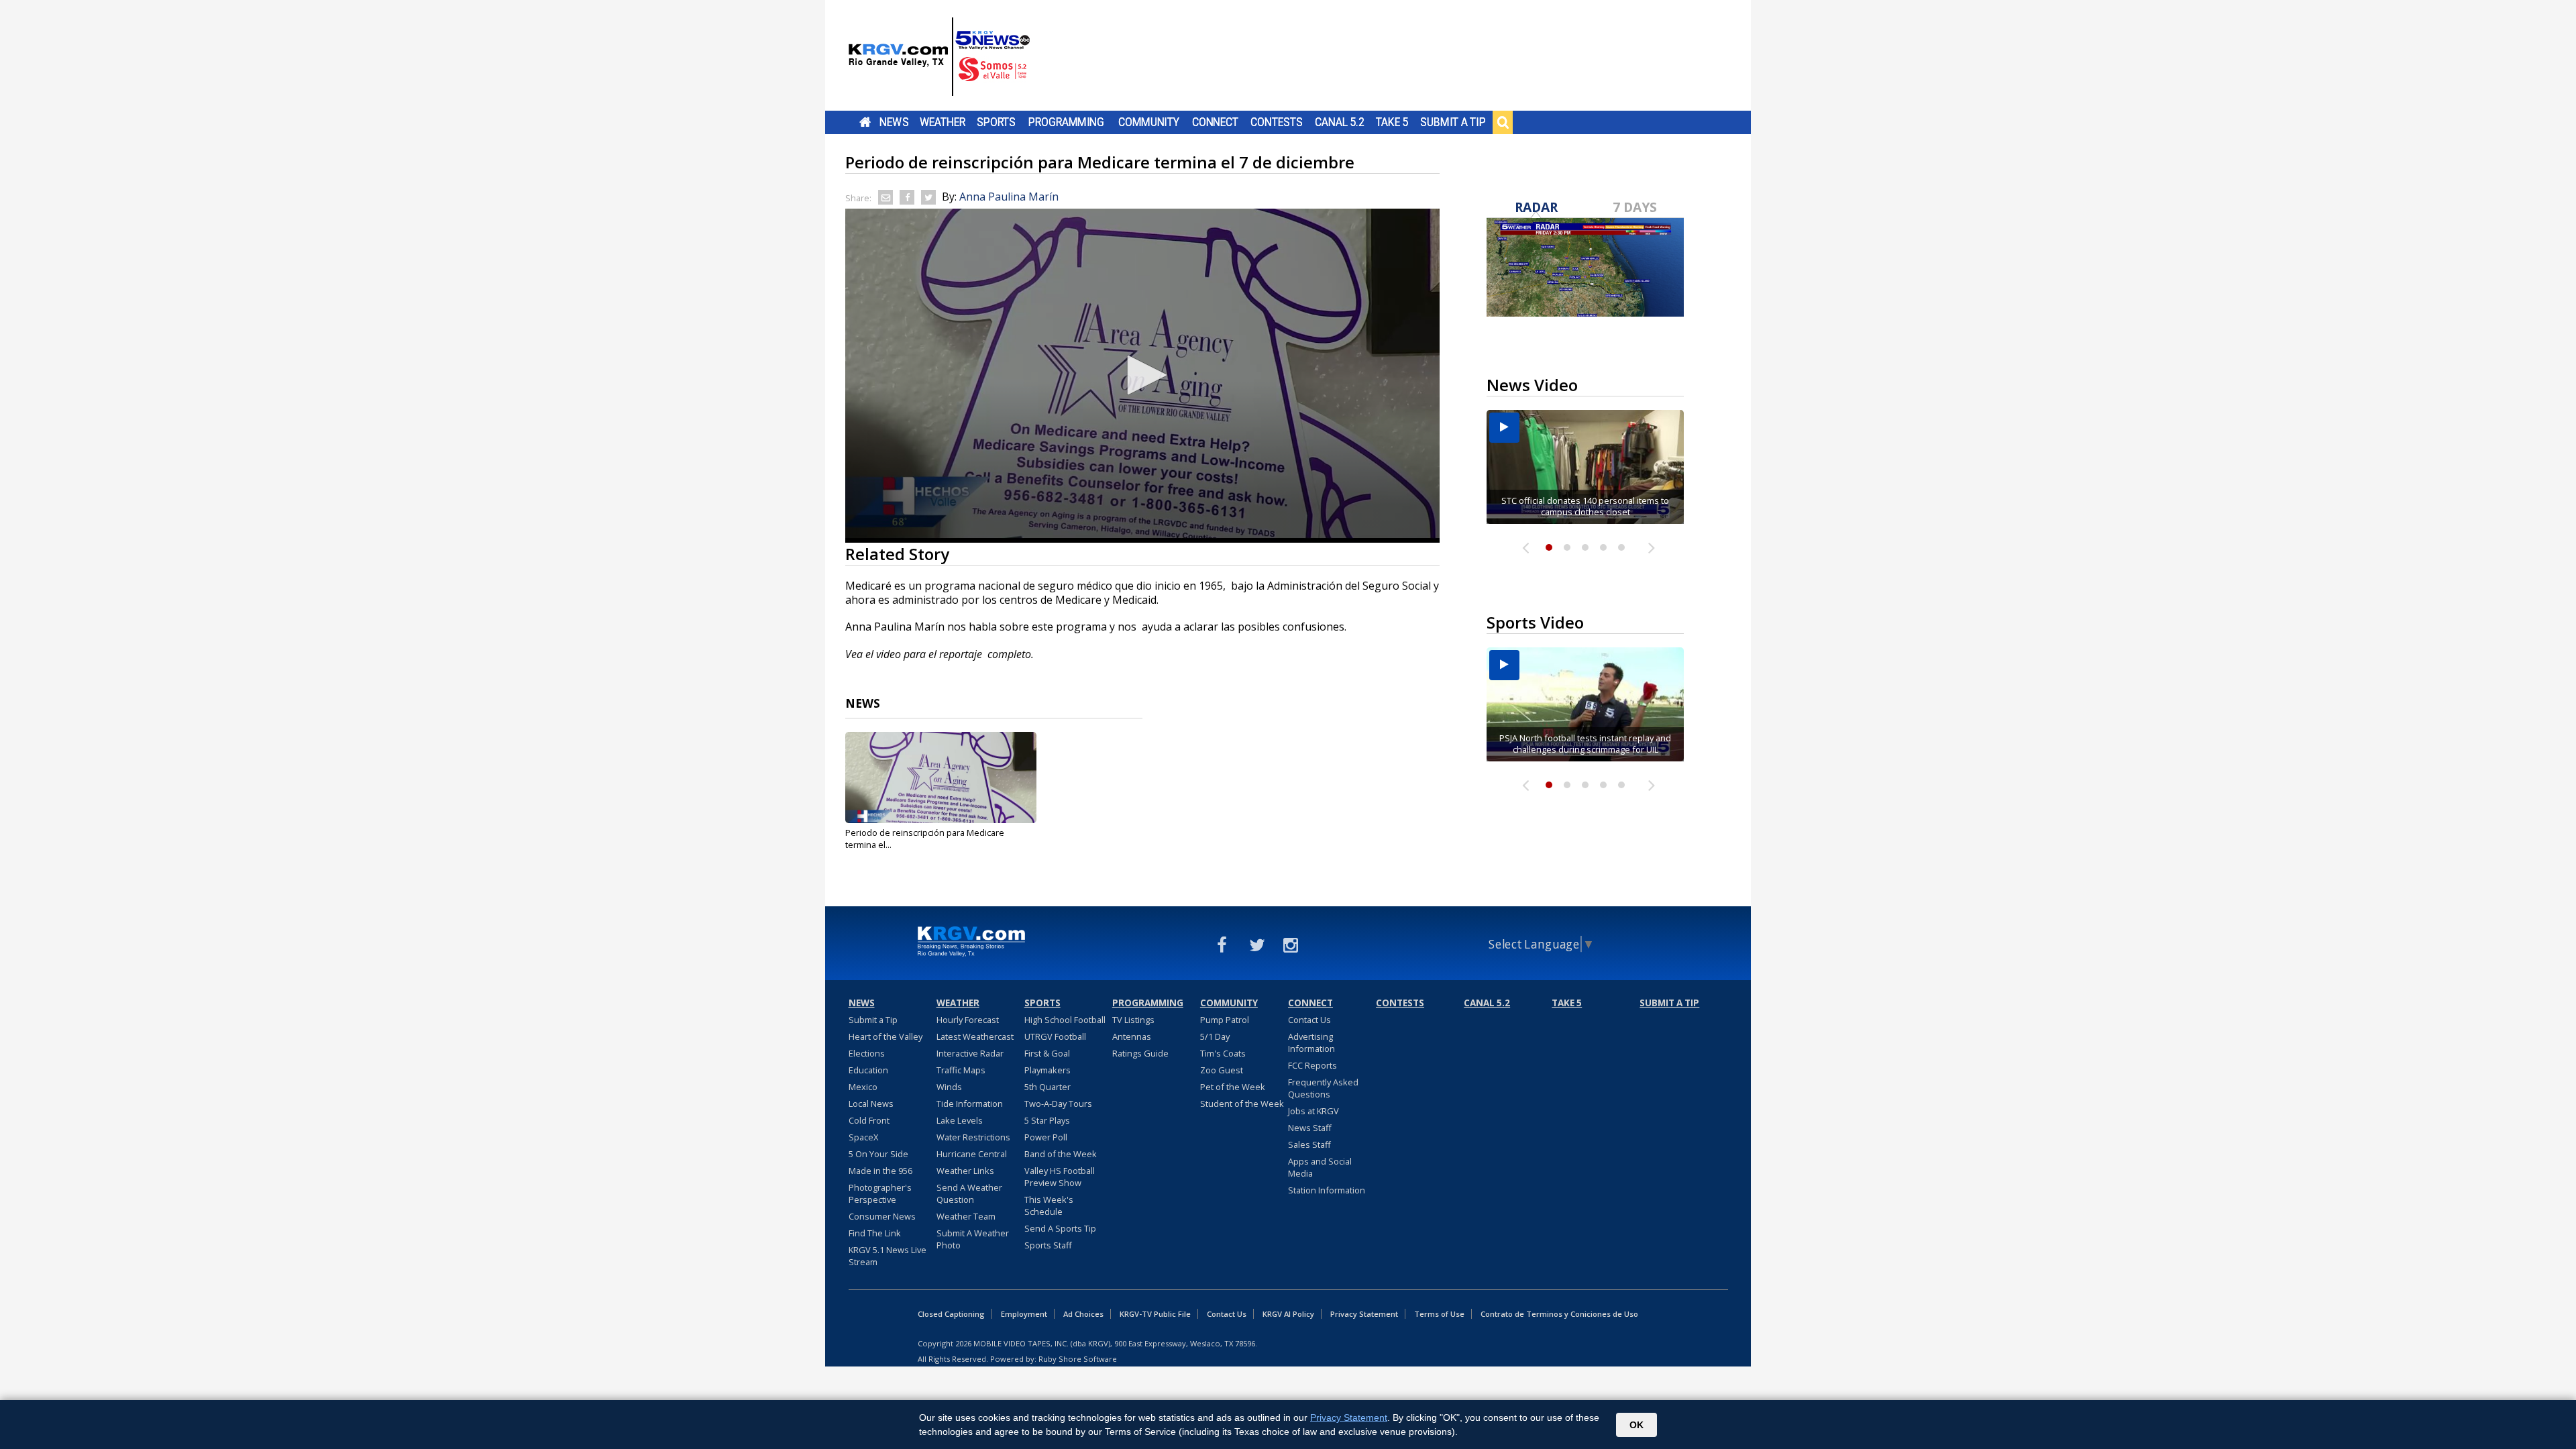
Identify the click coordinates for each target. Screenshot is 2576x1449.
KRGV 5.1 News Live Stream (888, 1256)
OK (1636, 1425)
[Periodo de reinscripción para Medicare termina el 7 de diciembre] (941, 777)
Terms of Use (1439, 1314)
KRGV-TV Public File (1155, 1314)
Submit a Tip (1453, 122)
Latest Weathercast (975, 1036)
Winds (949, 1087)
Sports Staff (1048, 1245)
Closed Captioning (951, 1314)
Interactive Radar (970, 1053)
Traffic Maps (961, 1070)
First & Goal (1047, 1053)
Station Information (1327, 1190)
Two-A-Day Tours (1058, 1104)
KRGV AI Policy (1288, 1314)
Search (1503, 122)
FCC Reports (1312, 1065)
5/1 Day (1215, 1036)
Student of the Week (1242, 1104)
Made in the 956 (880, 1171)
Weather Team (966, 1216)
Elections (867, 1053)
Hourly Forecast (968, 1020)
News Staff (1310, 1128)
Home (865, 122)
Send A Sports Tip (1060, 1228)
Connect (1215, 122)
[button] (1142, 375)
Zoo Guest (1222, 1070)
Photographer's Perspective (880, 1193)
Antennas (1132, 1036)
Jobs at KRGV (1313, 1111)
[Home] (939, 57)
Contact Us (1309, 1020)
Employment (1024, 1314)
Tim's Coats (1223, 1053)
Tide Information (970, 1104)
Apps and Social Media (1320, 1167)
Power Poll (1046, 1137)
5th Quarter (1048, 1087)
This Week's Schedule (1049, 1205)
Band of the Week (1061, 1154)
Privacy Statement (1364, 1314)
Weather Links (965, 1171)
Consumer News (882, 1216)
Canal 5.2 (1340, 122)
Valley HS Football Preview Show (1060, 1177)
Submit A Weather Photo (973, 1239)
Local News (871, 1104)
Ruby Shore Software (1078, 1359)
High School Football (1065, 1020)
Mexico (863, 1087)
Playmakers (1048, 1070)
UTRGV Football (1055, 1036)
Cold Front (869, 1120)
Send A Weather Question (969, 1193)
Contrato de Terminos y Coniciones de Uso (1559, 1314)
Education (868, 1070)
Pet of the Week (1233, 1087)
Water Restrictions (973, 1137)
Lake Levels (960, 1120)
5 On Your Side (878, 1154)
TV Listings (1133, 1020)
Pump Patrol (1225, 1020)
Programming (1066, 122)
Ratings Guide (1140, 1053)
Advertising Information (1311, 1042)
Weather (943, 122)
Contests (1276, 122)
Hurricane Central (972, 1154)
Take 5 (1392, 122)
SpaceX (863, 1137)
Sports (996, 122)
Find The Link (875, 1233)
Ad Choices (1083, 1314)
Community (1149, 122)
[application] (1142, 376)
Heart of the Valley (885, 1036)
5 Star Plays (1047, 1120)
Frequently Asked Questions (1323, 1088)
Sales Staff (1309, 1144)
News (894, 122)
